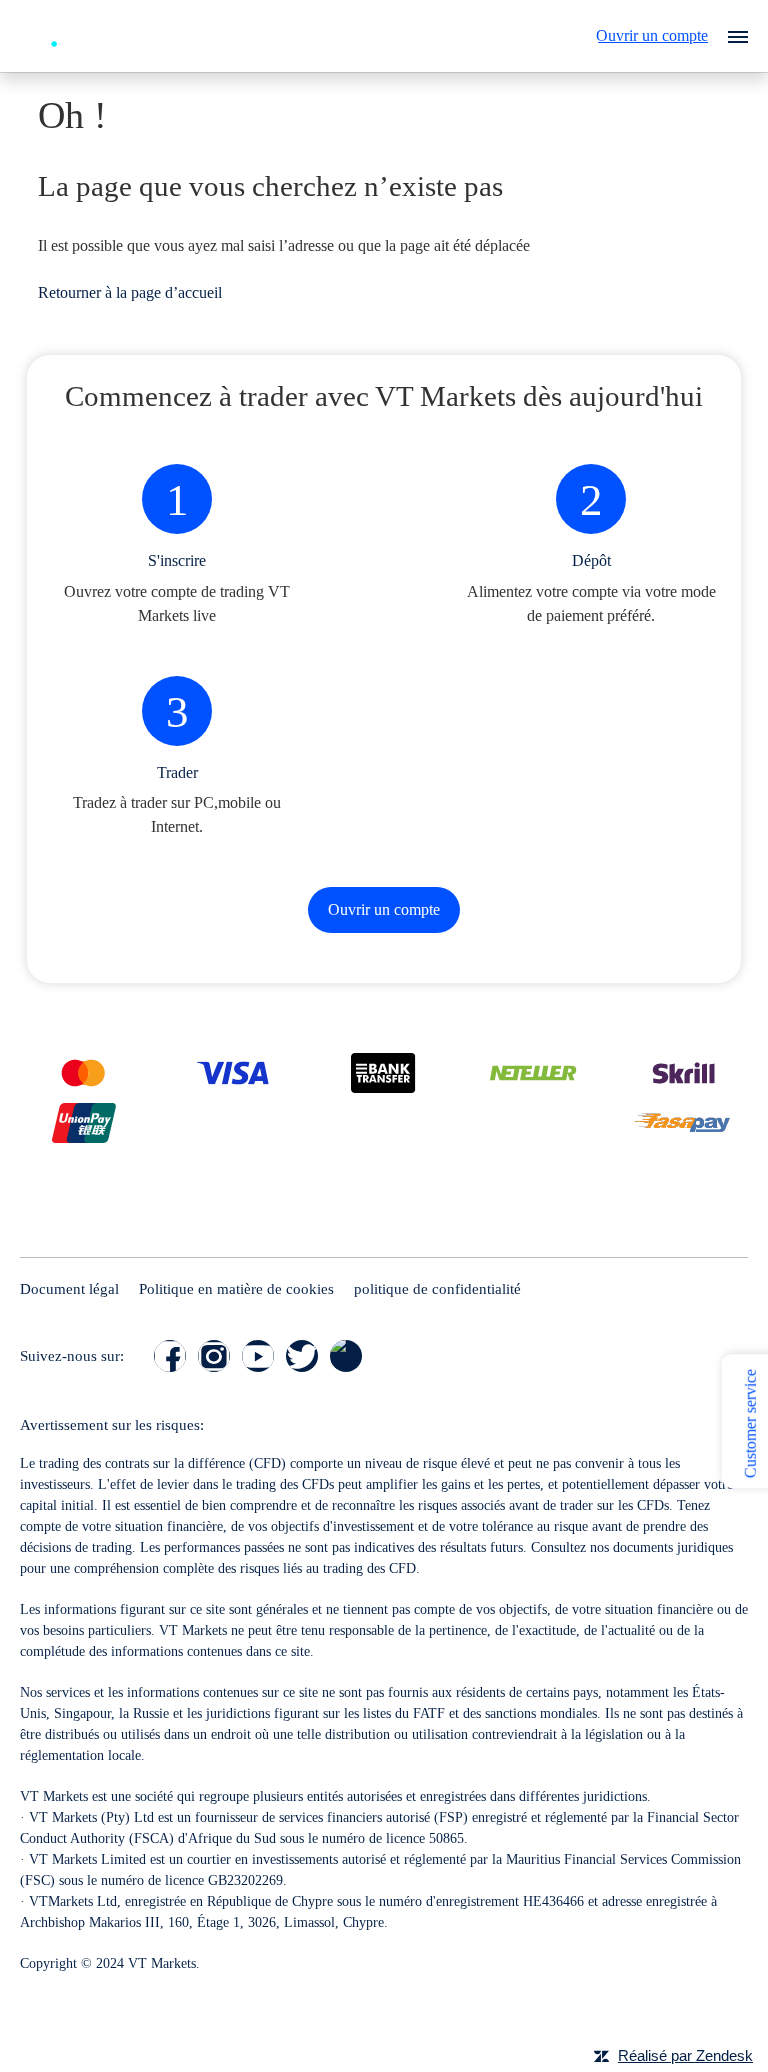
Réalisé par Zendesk (685, 2055)
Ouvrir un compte (652, 35)
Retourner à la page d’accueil (130, 292)
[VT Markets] (93, 33)
